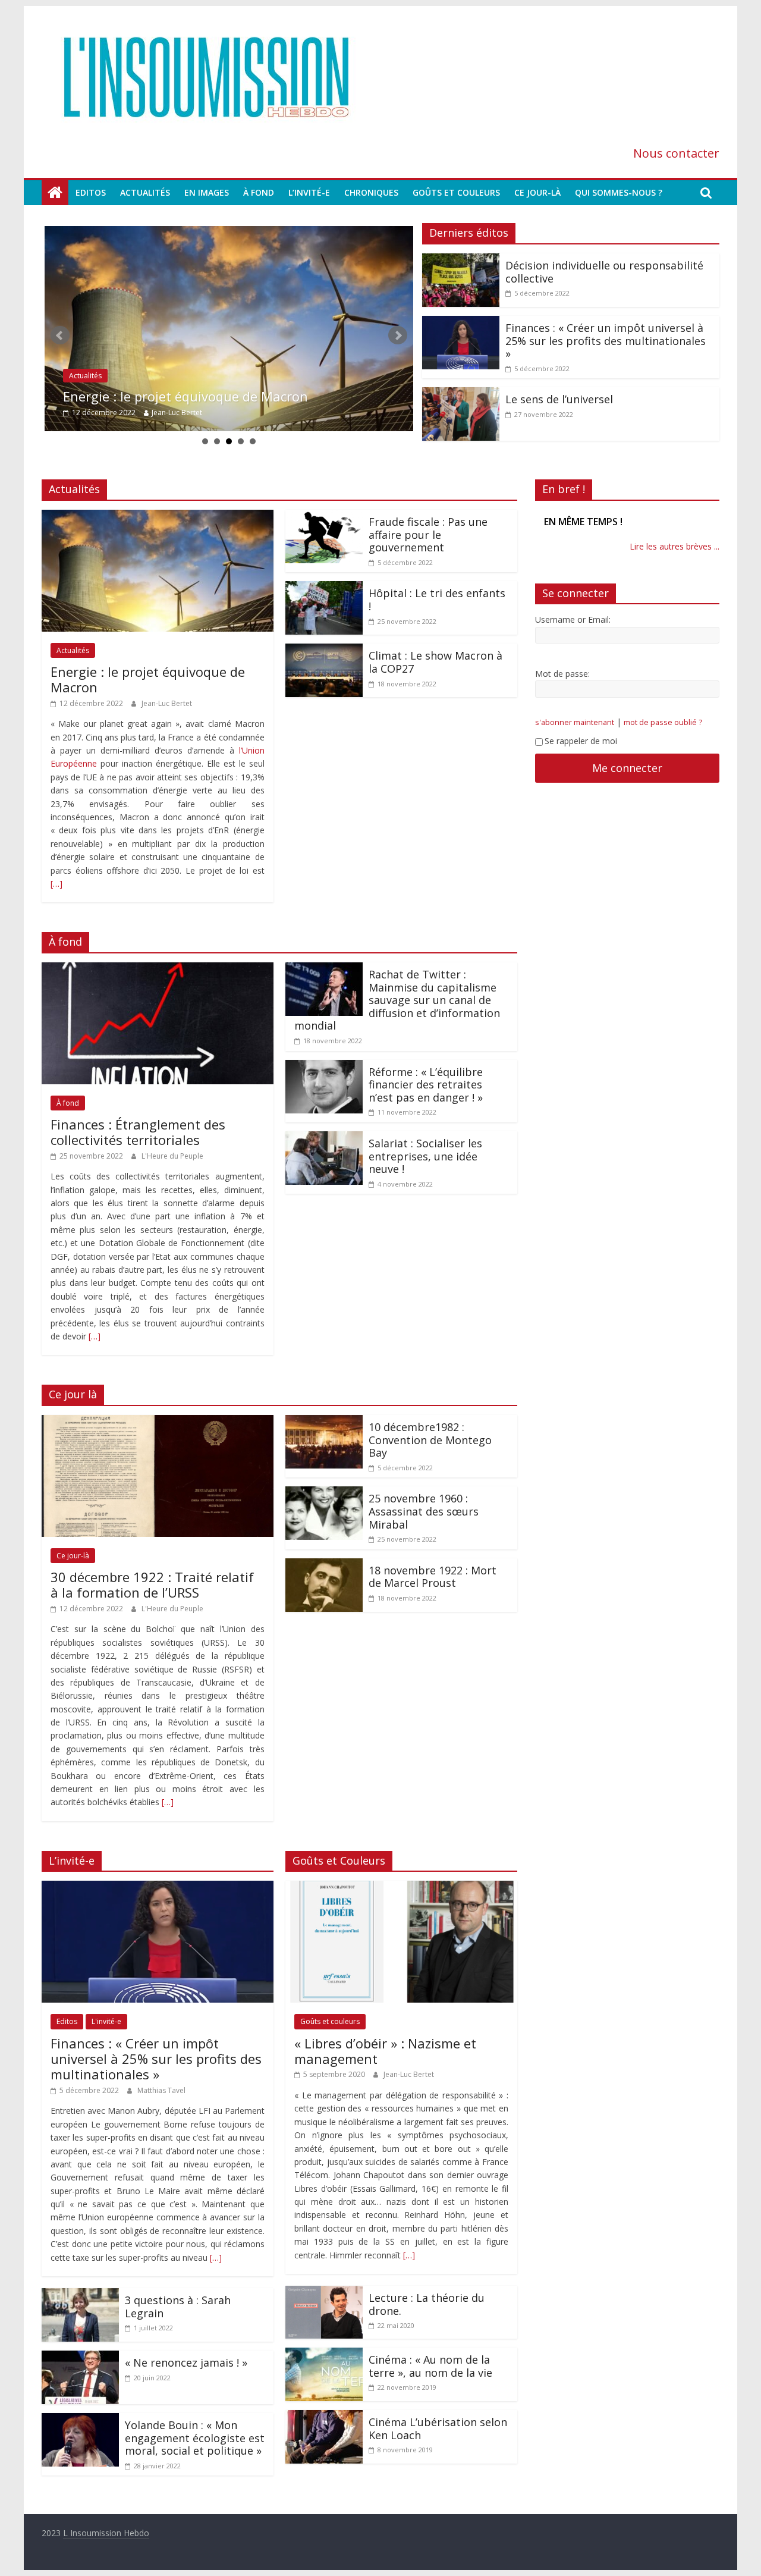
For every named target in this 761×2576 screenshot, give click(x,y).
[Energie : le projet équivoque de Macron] (158, 517)
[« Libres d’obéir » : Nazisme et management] (401, 1888)
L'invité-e (106, 2021)
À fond (259, 192)
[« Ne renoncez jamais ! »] (80, 2358)
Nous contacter (676, 153)
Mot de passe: (562, 687)
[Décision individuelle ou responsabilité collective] (229, 329)
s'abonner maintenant (575, 735)
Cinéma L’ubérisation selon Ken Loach (438, 2428)
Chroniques (371, 192)
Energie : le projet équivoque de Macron (148, 679)
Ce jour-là (537, 192)
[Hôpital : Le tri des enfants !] (324, 588)
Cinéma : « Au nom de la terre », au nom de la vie (430, 2366)
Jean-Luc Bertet (167, 703)
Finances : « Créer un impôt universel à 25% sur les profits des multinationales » (606, 341)
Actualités (145, 192)
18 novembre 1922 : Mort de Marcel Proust (433, 1577)
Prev (60, 335)
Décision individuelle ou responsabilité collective (212, 396)
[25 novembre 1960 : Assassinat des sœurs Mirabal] (324, 1493)
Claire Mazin (168, 412)
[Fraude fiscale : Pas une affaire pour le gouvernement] (324, 517)
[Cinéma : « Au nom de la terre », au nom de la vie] (324, 2355)
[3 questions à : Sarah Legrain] (80, 2295)
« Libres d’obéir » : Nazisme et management (385, 2051)
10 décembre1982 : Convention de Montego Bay (430, 1440)
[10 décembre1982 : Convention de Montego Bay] (324, 1422)
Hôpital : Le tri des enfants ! (437, 600)
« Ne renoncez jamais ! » (186, 2362)
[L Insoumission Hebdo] (55, 193)
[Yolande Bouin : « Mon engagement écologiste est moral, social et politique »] (80, 2420)
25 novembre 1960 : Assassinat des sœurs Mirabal (424, 1511)
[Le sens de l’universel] (461, 394)
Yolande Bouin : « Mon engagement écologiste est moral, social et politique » (195, 2438)
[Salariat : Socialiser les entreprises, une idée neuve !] (324, 1138)
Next (398, 335)
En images (207, 192)
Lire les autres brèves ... (674, 560)
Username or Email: (573, 633)
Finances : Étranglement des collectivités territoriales (138, 1132)
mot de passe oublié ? (663, 735)
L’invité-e (309, 192)
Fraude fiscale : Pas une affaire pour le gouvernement (428, 534)
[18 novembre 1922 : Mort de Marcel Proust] (324, 1565)
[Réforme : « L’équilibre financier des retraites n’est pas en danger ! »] (324, 1067)
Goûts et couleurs (456, 192)
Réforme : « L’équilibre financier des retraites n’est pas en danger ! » (426, 1085)
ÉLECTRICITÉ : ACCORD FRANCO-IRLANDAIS (616, 528)
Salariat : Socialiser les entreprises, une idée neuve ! (425, 1156)
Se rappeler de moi (581, 754)
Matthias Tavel (161, 2090)
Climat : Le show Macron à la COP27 (435, 662)
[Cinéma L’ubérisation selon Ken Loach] (324, 2417)
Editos (91, 192)
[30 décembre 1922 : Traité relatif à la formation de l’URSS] (158, 1422)
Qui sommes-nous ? (619, 192)
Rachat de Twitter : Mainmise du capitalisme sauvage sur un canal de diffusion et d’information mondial (397, 1000)
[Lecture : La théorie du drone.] (324, 2293)
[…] (56, 884)
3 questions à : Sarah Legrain (178, 2307)
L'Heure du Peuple (172, 1156)
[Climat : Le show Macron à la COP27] (324, 651)
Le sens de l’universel (559, 399)
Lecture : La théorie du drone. (427, 2304)
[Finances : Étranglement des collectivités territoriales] (158, 969)
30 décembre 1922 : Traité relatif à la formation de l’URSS (152, 1584)
